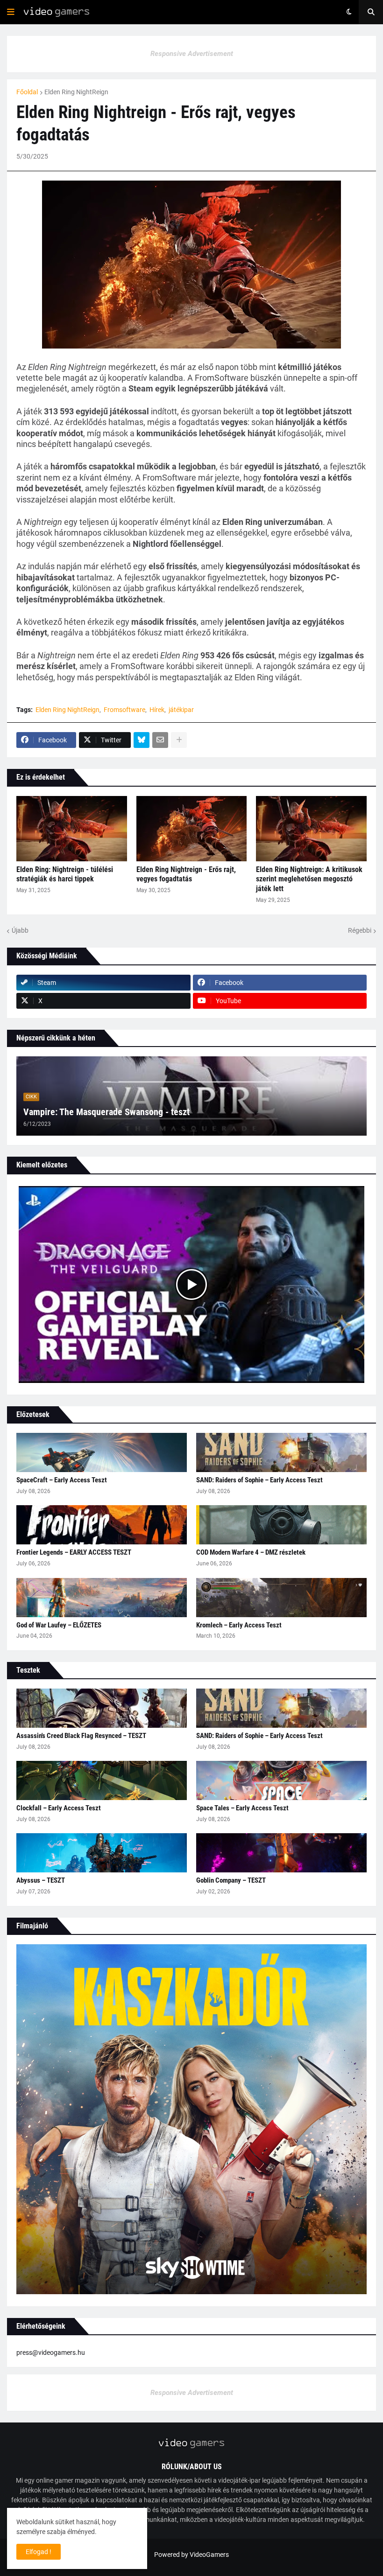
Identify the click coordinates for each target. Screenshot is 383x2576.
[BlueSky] (142, 740)
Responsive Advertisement (192, 54)
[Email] (160, 740)
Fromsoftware (124, 710)
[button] (11, 12)
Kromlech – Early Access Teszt (239, 1625)
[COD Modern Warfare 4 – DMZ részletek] (281, 1525)
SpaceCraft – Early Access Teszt (62, 1480)
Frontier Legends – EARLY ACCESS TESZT (74, 1552)
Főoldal (27, 92)
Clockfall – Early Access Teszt (59, 1808)
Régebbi (360, 930)
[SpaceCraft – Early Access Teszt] (102, 1452)
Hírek (157, 710)
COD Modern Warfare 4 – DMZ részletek (251, 1552)
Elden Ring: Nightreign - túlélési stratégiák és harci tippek (65, 874)
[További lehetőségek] (179, 740)
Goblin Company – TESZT (231, 1880)
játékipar (181, 710)
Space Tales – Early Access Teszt (242, 1808)
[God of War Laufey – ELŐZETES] (102, 1598)
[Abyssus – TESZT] (102, 1853)
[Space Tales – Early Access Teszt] (281, 1780)
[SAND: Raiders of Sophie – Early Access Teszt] (281, 1452)
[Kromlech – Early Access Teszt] (281, 1598)
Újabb (20, 930)
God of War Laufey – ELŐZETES (59, 1625)
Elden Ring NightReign (76, 92)
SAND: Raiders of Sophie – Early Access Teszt (259, 1480)
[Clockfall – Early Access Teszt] (102, 1780)
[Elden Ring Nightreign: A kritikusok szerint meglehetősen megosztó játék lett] (311, 829)
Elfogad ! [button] (39, 2552)
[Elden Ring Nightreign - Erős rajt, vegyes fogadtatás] (192, 829)
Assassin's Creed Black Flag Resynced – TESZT (81, 1736)
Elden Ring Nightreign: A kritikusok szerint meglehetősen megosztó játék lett (309, 879)
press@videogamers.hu (51, 2353)
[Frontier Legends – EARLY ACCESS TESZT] (102, 1525)
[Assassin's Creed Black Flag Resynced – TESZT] (102, 1708)
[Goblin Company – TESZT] (281, 1853)
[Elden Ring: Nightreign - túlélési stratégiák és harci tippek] (72, 829)
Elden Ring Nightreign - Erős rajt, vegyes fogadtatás (186, 874)
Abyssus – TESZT (41, 1880)
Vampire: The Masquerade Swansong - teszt (106, 1112)
